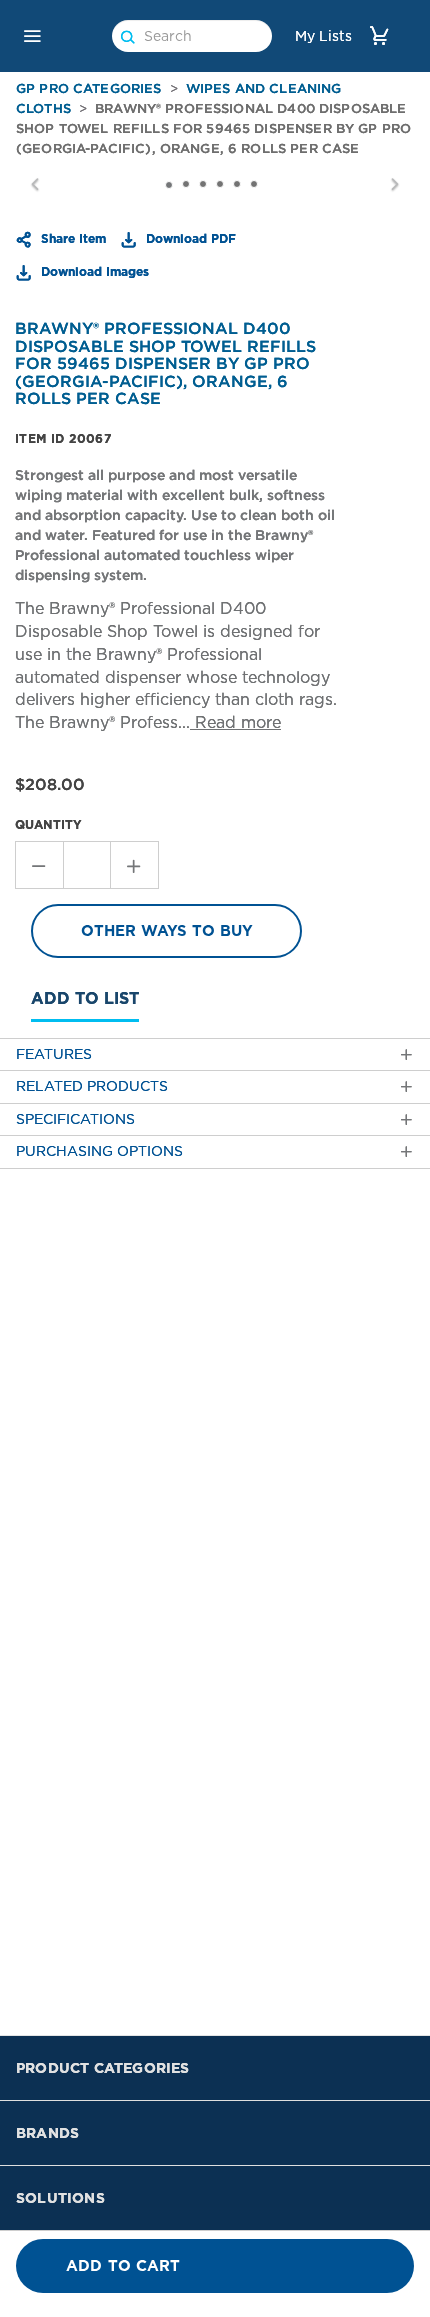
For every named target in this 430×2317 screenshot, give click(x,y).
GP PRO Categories (89, 88)
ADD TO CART (123, 2266)
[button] (32, 36)
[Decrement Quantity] (39, 865)
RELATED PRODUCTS (92, 1086)
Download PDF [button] (189, 238)
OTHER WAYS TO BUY (167, 931)
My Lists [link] (323, 36)
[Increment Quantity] (135, 865)
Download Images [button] (93, 271)
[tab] (215, 1054)
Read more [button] (235, 722)
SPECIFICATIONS (75, 1119)
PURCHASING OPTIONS (99, 1151)
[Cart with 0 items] (379, 35)
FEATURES (54, 1054)
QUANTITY (48, 824)
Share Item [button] (71, 238)
